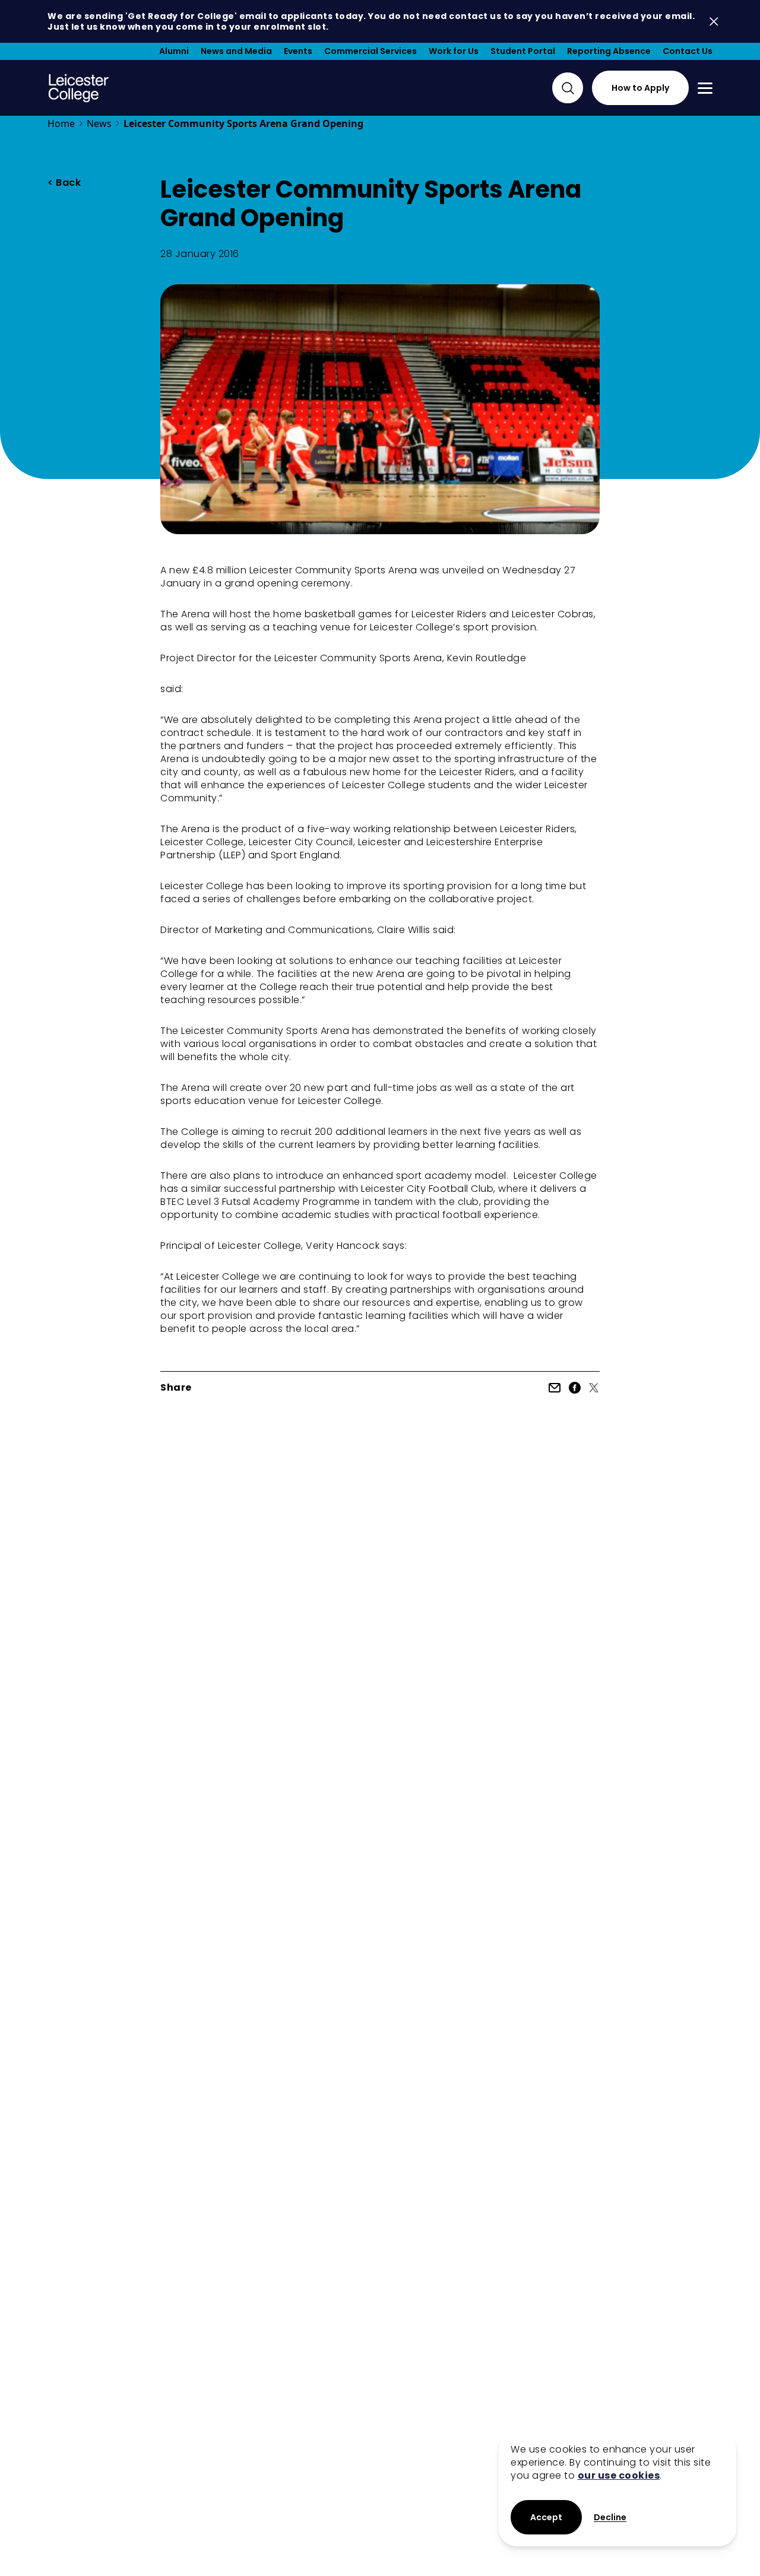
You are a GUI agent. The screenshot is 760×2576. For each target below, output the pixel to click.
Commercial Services (370, 51)
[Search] (568, 88)
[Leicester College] (79, 88)
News (99, 123)
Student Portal (523, 51)
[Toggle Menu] (705, 88)
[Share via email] (555, 1388)
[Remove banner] (714, 22)
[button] (610, 2518)
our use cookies (619, 2475)
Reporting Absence (609, 51)
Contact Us (688, 51)
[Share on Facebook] (575, 1388)
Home (61, 123)
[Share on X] (594, 1388)
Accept (546, 2517)
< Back (64, 183)
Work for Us (454, 51)
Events (298, 51)
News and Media (236, 51)
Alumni (174, 51)
